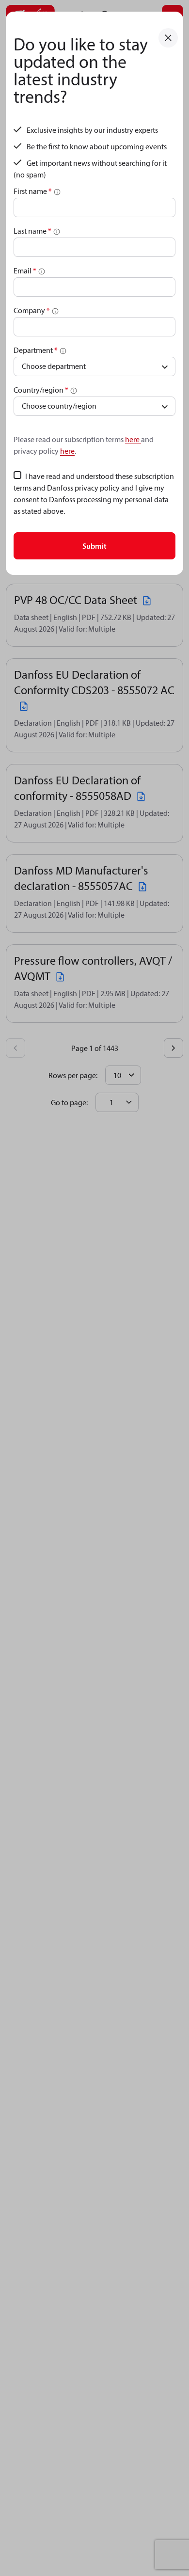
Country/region (41, 390)
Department (36, 350)
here (133, 439)
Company (32, 310)
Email (25, 270)
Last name (32, 231)
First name (33, 191)
